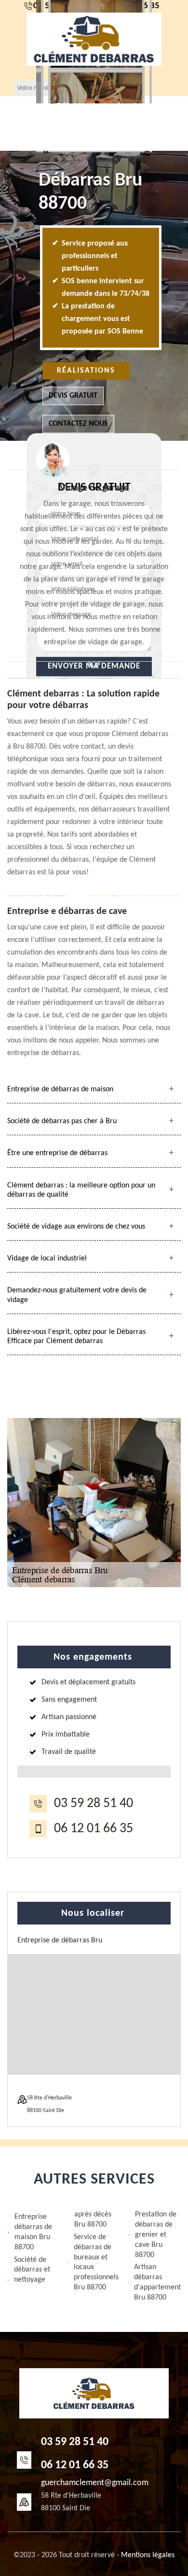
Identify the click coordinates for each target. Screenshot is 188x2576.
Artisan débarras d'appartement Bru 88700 (157, 2282)
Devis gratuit (73, 396)
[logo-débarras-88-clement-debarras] (94, 39)
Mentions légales (148, 2555)
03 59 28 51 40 (94, 1804)
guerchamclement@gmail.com (95, 2483)
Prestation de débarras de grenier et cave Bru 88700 (156, 2235)
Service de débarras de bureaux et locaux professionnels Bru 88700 (96, 2262)
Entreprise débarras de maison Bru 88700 (33, 2232)
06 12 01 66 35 (94, 1829)
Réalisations (86, 371)
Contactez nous (78, 424)
